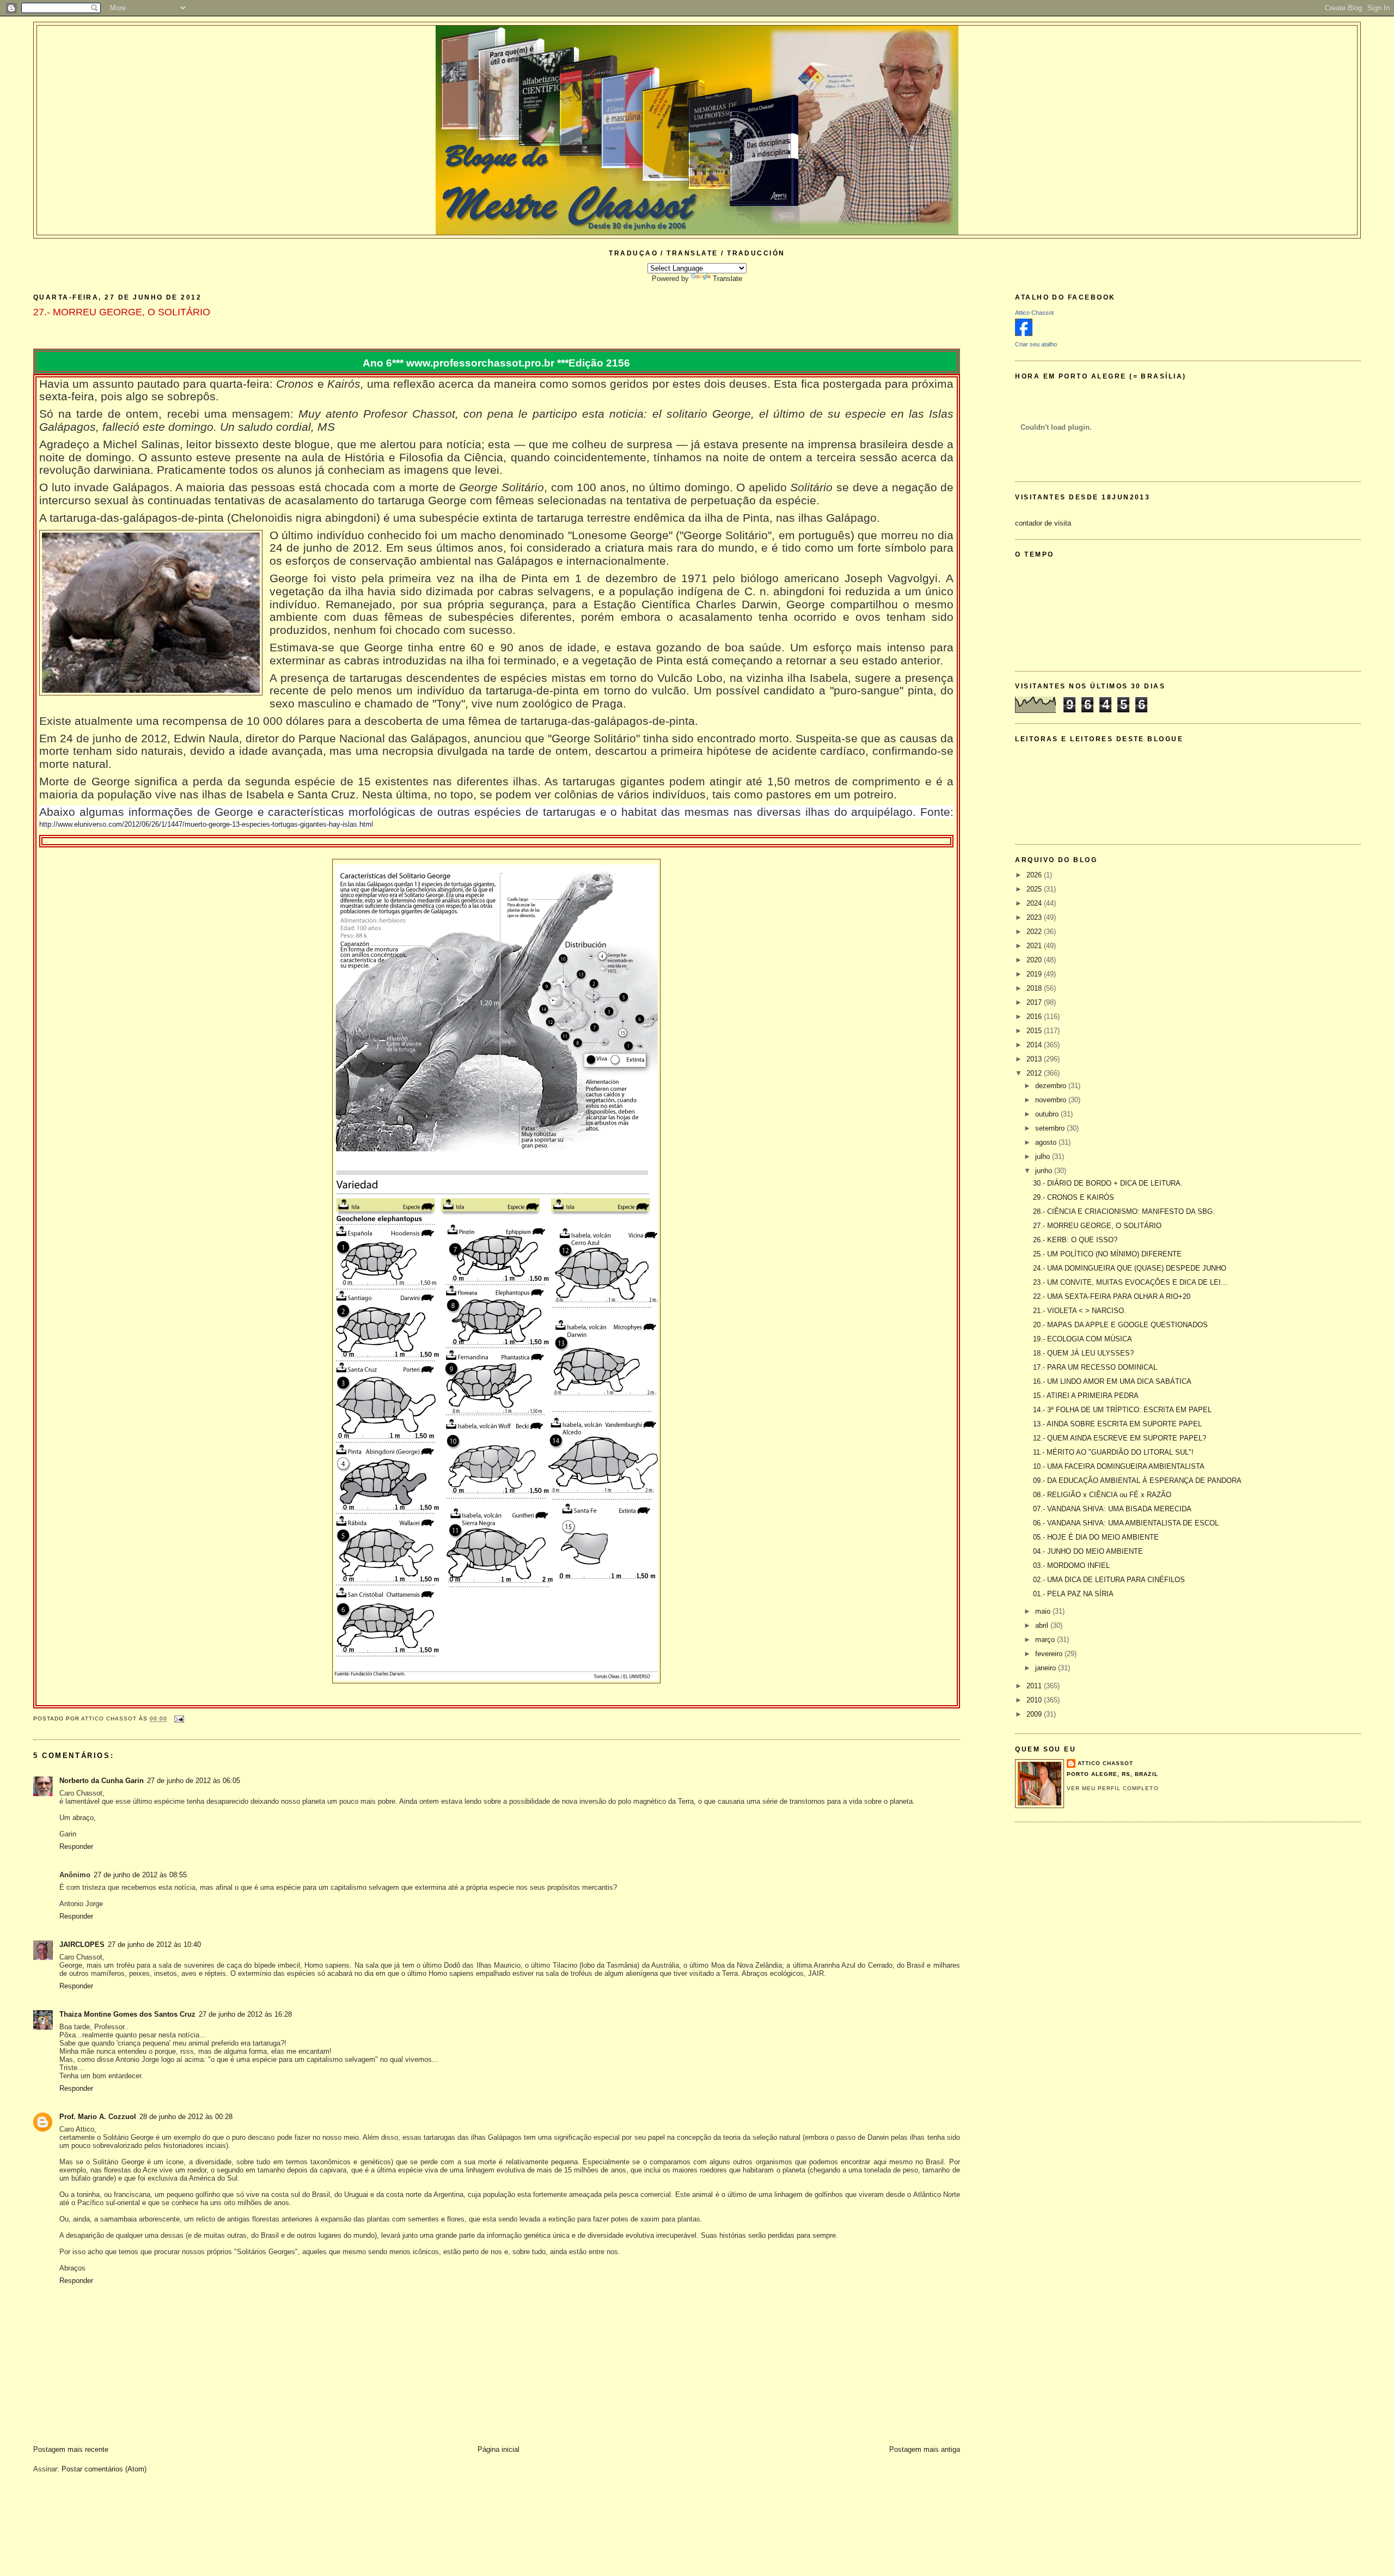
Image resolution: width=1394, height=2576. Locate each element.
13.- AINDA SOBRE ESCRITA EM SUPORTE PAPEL (1117, 1424)
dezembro (1052, 1086)
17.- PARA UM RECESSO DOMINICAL (1095, 1367)
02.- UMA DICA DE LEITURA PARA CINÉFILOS (1109, 1580)
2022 (1035, 932)
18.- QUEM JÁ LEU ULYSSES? (1083, 1353)
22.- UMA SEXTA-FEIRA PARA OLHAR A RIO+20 (1112, 1296)
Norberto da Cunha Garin (102, 1781)
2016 (1035, 1017)
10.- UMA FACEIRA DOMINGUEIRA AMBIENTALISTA (1119, 1466)
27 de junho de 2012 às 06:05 (194, 1781)
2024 (1035, 903)
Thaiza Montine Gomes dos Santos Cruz (127, 2014)
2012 (1035, 1073)
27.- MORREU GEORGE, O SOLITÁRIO (1097, 1226)
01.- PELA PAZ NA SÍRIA (1073, 1594)
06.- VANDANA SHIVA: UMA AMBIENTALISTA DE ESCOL (1126, 1523)
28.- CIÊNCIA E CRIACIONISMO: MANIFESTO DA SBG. (1124, 1211)
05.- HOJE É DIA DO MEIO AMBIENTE (1096, 1537)
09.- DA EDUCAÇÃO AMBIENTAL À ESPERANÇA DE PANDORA (1137, 1481)
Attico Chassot (1034, 313)
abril (1043, 1625)
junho (1045, 1171)
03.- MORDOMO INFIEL (1071, 1565)
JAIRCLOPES (82, 1945)
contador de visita (1043, 523)
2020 (1035, 960)
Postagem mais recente (71, 2449)
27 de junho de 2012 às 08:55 (140, 1875)
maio (1044, 1611)
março (1046, 1640)
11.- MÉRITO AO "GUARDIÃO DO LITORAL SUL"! (1113, 1452)
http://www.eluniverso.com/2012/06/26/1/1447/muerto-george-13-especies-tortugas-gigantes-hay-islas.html (206, 824)
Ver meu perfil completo (1112, 1788)
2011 (1035, 1686)
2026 (1035, 875)
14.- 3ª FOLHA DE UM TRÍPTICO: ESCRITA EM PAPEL (1122, 1410)
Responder (76, 1846)
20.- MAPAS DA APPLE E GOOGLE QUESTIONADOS (1120, 1325)
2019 (1035, 974)
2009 (1035, 1714)
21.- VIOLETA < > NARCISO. (1080, 1311)
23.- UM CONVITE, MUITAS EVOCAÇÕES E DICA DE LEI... (1130, 1282)
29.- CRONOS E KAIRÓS (1074, 1197)
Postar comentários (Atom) (104, 2469)
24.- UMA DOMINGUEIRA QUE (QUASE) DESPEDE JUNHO (1130, 1268)
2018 (1035, 988)
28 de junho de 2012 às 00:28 (186, 2117)
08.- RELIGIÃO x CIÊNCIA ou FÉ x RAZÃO (1102, 1495)
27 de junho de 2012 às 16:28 (245, 2014)
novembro (1052, 1100)
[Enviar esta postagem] (179, 1719)
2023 (1035, 917)
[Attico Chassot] (1024, 334)
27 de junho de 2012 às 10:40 (154, 1945)
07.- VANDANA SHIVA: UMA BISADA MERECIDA (1112, 1509)
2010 (1035, 1700)
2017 (1035, 1002)
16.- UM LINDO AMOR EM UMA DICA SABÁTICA (1112, 1381)
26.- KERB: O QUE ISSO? (1075, 1240)
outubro (1048, 1114)
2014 (1035, 1045)
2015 (1035, 1031)
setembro (1051, 1128)
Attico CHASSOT (1105, 1763)
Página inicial (499, 2449)
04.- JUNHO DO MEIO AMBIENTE (1088, 1551)
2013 (1035, 1059)
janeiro (1047, 1668)
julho (1044, 1156)
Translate (727, 279)
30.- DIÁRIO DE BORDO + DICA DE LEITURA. (1108, 1183)
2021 (1035, 946)
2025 (1035, 889)
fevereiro (1050, 1654)
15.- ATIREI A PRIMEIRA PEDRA (1086, 1396)
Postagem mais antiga (925, 2449)
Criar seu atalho (1036, 344)
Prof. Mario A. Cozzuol (98, 2117)
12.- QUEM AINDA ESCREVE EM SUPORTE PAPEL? (1120, 1438)
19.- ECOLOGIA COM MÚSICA (1083, 1339)
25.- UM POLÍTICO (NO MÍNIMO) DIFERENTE (1107, 1254)
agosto (1047, 1142)
